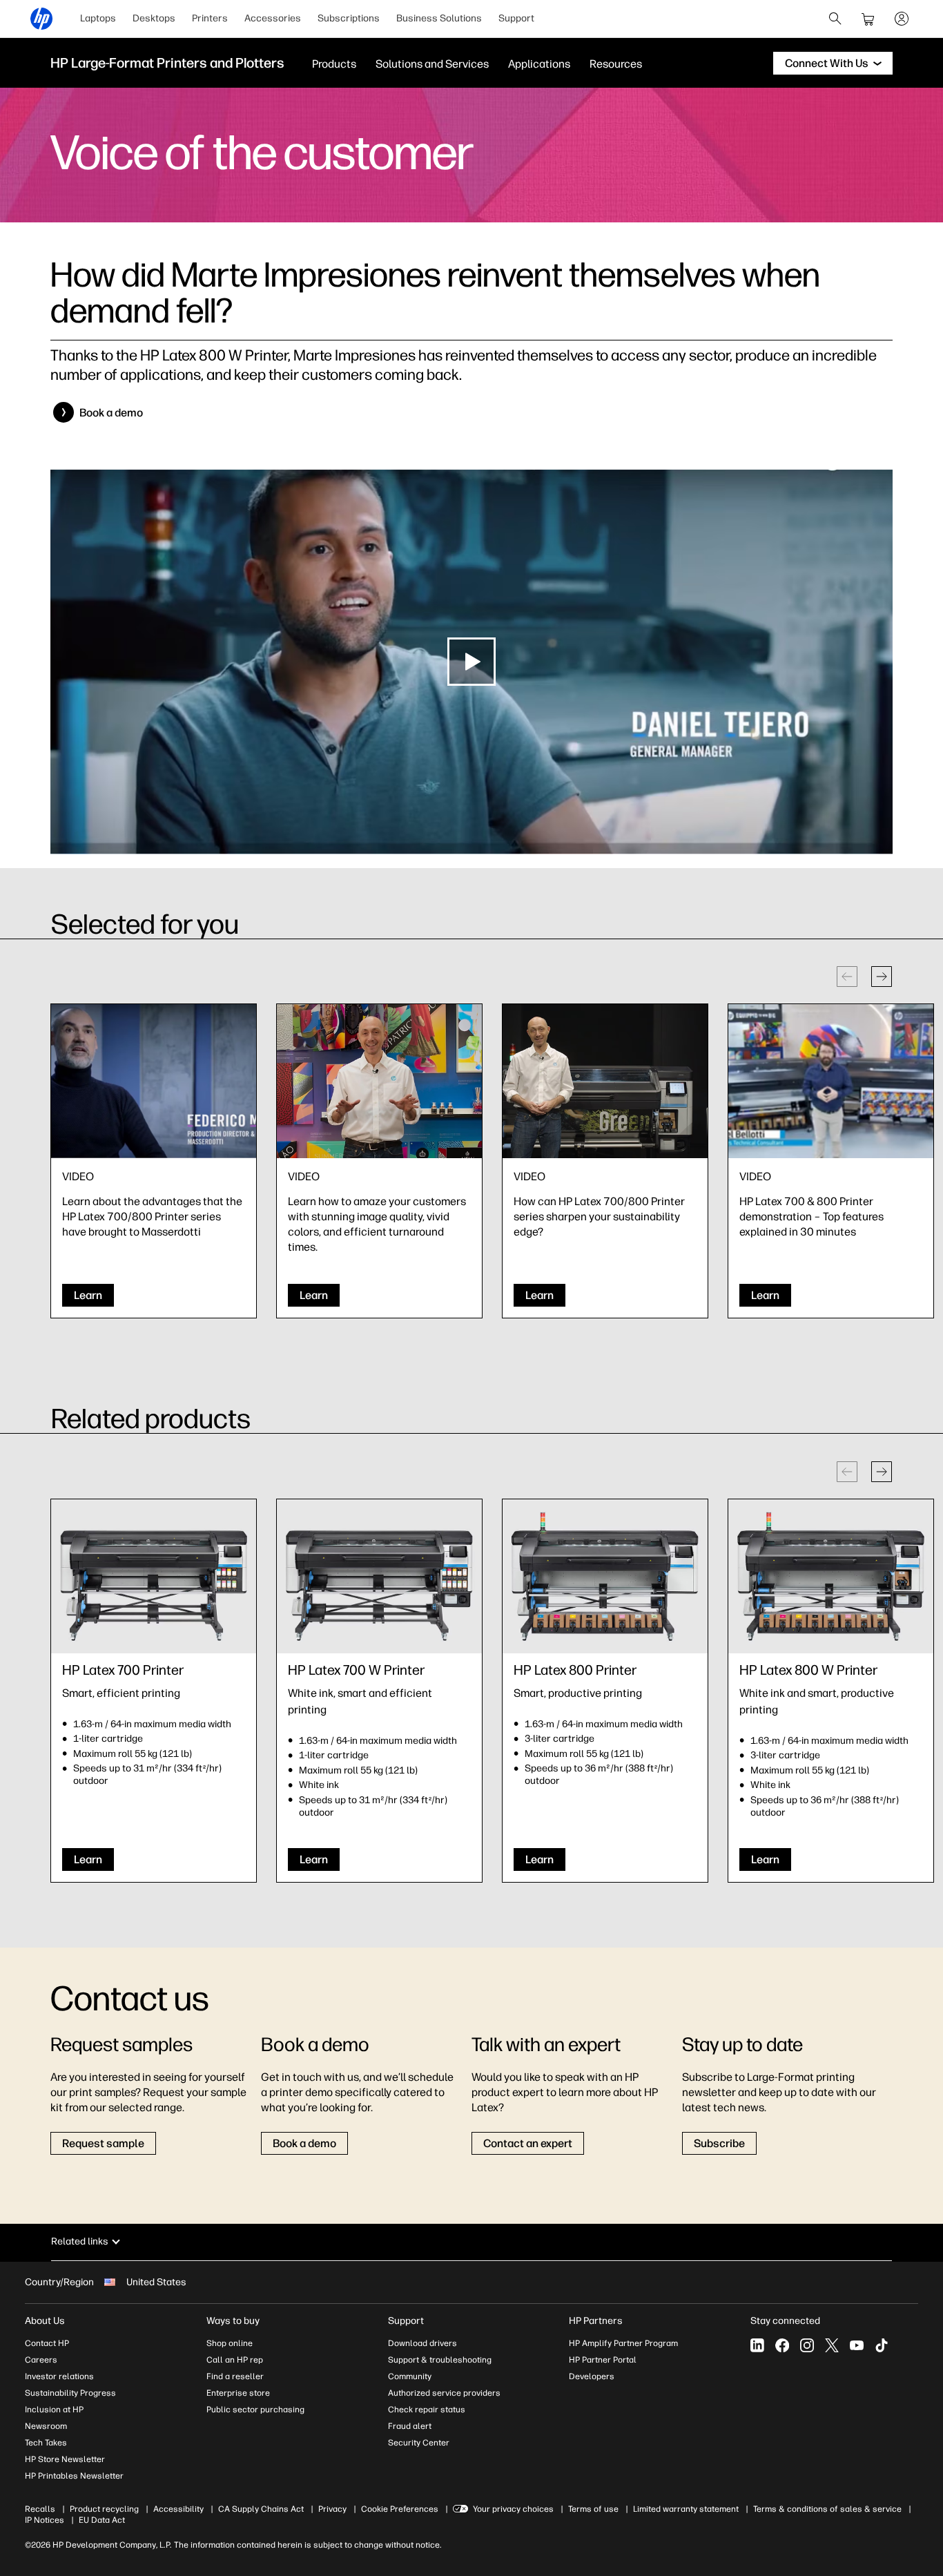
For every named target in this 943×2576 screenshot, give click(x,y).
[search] (835, 19)
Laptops (98, 18)
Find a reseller (235, 2376)
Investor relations (59, 2376)
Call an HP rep (235, 2360)
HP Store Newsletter (65, 2459)
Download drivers (422, 2343)
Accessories (273, 18)
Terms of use (593, 2509)
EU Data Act (102, 2520)
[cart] (868, 19)
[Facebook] (782, 2345)
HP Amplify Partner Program (623, 2343)
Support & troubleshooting (440, 2360)
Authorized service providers (444, 2393)
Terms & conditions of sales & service (827, 2509)
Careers (41, 2360)
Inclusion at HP (54, 2410)
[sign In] (902, 19)
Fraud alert (410, 2426)
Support (516, 18)
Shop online (230, 2343)
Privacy (332, 2509)
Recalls (40, 2509)
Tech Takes (46, 2443)
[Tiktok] (882, 2345)
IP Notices (45, 2520)
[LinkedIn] (757, 2345)
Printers (210, 18)
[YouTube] (857, 2345)
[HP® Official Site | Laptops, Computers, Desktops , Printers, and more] (41, 19)
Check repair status (427, 2410)
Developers (592, 2376)
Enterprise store (238, 2393)
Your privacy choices (513, 2509)
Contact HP (47, 2343)
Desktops (154, 18)
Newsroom (46, 2426)
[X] (832, 2345)
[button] (882, 977)
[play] (471, 662)
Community (410, 2376)
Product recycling (104, 2509)
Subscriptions (349, 18)
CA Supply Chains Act (261, 2509)
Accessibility (178, 2509)
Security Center (419, 2443)
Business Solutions (439, 18)
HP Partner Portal (603, 2360)
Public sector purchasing (255, 2410)
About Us (45, 2321)
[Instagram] (807, 2345)
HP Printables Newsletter (74, 2476)
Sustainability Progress (70, 2393)
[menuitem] (98, 19)
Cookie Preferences (400, 2509)
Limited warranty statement (686, 2509)
